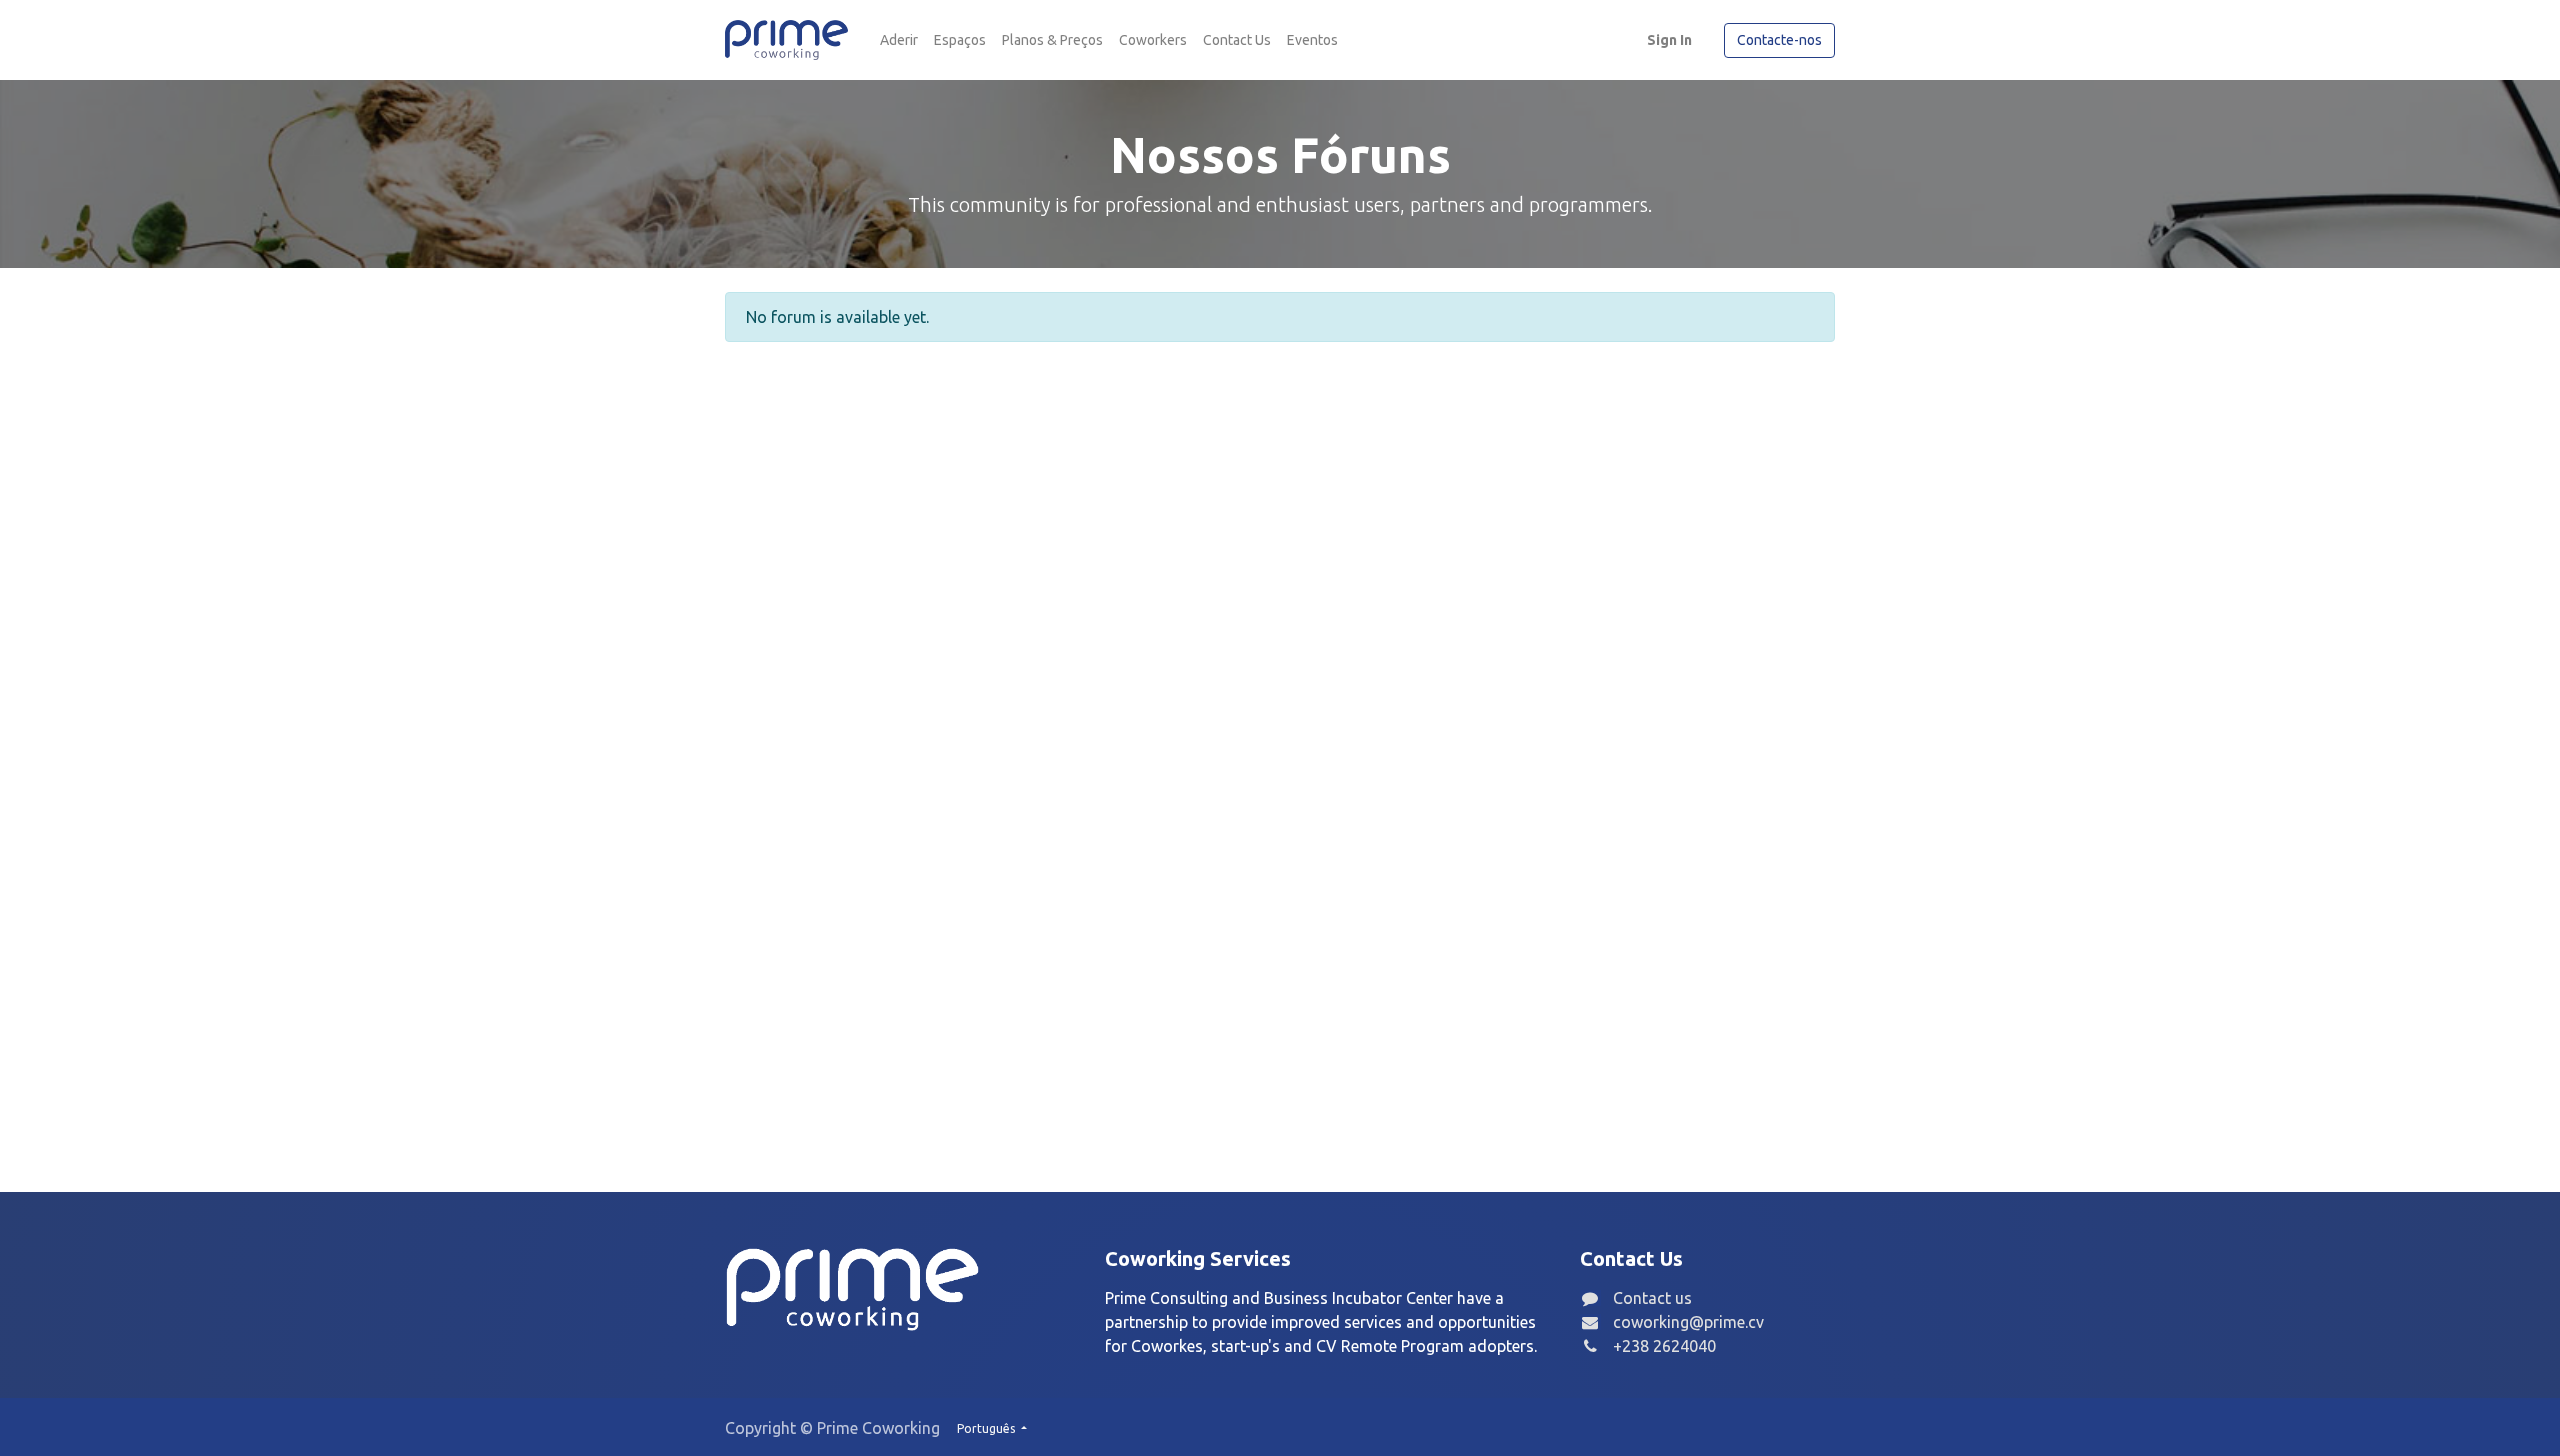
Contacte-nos (1779, 40)
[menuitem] (899, 40)
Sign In (1669, 40)
